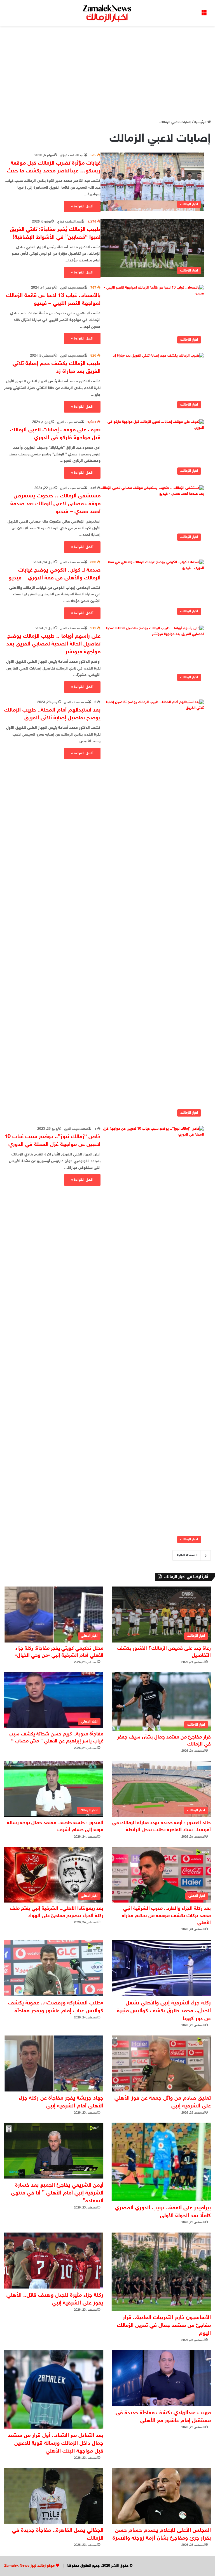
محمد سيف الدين (72, 288)
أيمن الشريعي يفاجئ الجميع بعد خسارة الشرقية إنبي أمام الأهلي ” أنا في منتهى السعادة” (57, 2193)
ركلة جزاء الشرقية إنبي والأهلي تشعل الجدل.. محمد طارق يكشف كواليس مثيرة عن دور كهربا (164, 2011)
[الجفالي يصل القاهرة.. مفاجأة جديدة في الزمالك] (54, 2496)
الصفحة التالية (187, 1555)
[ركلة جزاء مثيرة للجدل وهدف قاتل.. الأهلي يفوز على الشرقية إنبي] (54, 2261)
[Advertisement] (107, 71)
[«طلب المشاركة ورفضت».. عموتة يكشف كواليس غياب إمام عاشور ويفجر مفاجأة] (54, 1968)
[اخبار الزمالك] (107, 13)
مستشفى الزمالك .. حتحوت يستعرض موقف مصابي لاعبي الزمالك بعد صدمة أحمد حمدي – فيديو (55, 504)
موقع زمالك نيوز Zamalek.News (29, 2566)
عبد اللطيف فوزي (72, 155)
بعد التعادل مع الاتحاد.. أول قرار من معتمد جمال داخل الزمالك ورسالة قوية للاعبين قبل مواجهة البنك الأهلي (56, 2443)
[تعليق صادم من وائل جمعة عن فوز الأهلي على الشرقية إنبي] (161, 2063)
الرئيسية (201, 122)
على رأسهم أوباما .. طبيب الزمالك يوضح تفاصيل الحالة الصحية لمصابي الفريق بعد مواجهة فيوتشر (53, 644)
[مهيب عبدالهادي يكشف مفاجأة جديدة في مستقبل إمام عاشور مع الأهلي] (161, 2378)
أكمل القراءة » (82, 206)
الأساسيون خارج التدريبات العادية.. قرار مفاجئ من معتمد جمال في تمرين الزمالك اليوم (164, 2325)
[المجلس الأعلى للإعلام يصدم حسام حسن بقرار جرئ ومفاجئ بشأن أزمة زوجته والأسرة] (161, 2496)
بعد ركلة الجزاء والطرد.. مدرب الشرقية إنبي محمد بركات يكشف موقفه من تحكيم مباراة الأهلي (166, 1916)
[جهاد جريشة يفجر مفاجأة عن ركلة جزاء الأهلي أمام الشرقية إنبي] (54, 2063)
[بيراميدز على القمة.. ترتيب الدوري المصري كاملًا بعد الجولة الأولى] (161, 2162)
